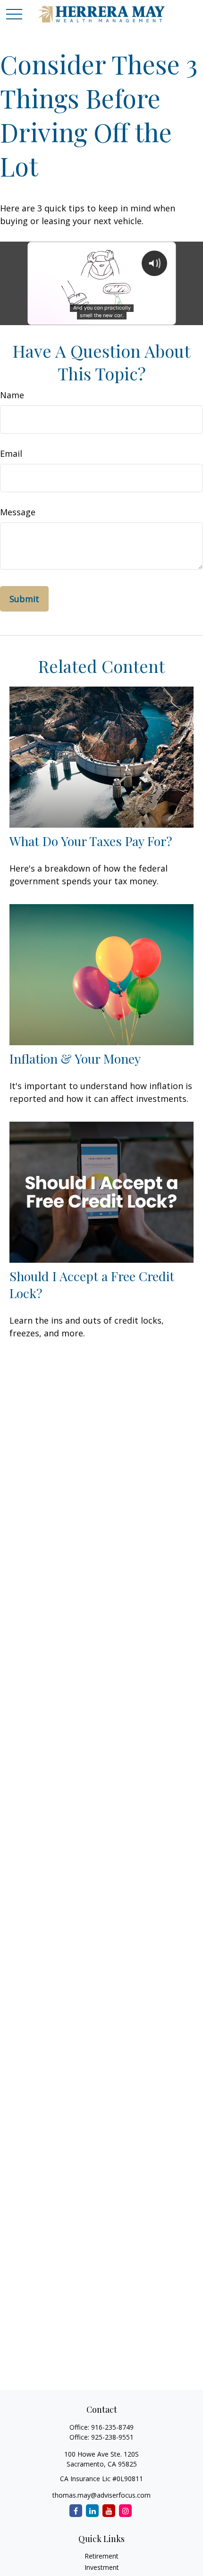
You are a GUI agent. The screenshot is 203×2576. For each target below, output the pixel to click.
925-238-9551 (112, 2437)
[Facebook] (76, 2511)
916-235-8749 (112, 2427)
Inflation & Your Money (75, 1058)
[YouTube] (109, 2511)
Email (11, 453)
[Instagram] (125, 2511)
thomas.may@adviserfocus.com (101, 2495)
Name (12, 395)
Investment (102, 2567)
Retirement (101, 2556)
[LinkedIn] (92, 2511)
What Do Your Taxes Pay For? (91, 841)
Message (18, 512)
